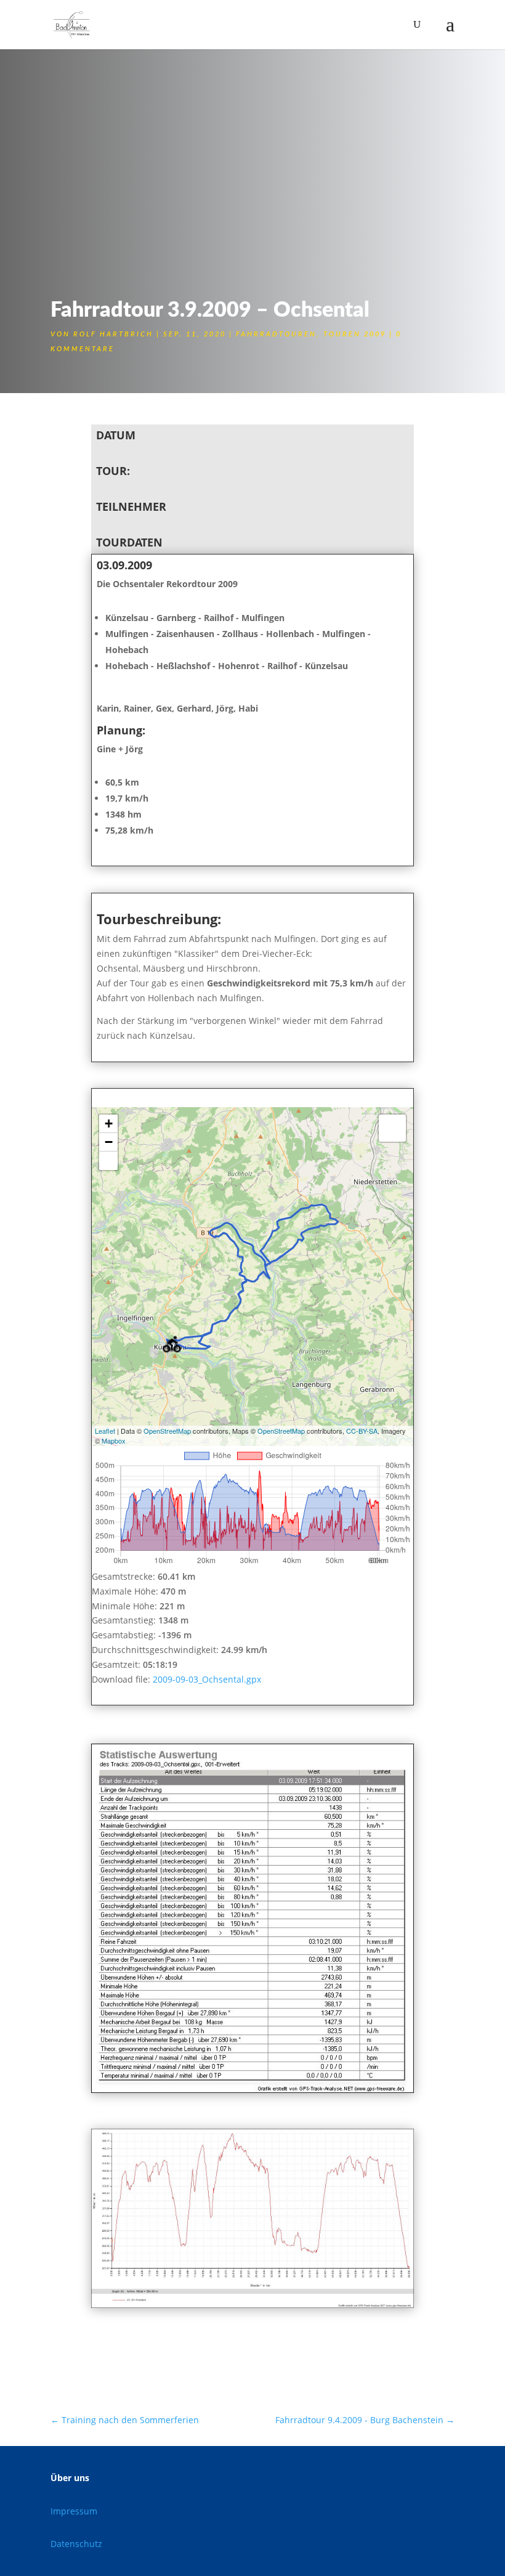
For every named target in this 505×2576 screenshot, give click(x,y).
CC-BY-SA (362, 1431)
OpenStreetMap (167, 1431)
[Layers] (392, 1128)
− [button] (109, 1142)
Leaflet (105, 1431)
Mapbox (114, 1440)
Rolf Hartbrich (113, 334)
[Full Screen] (108, 1161)
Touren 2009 (355, 334)
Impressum (74, 2511)
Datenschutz (76, 2544)
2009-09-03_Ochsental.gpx (207, 1679)
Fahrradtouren (276, 334)
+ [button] (109, 1123)
